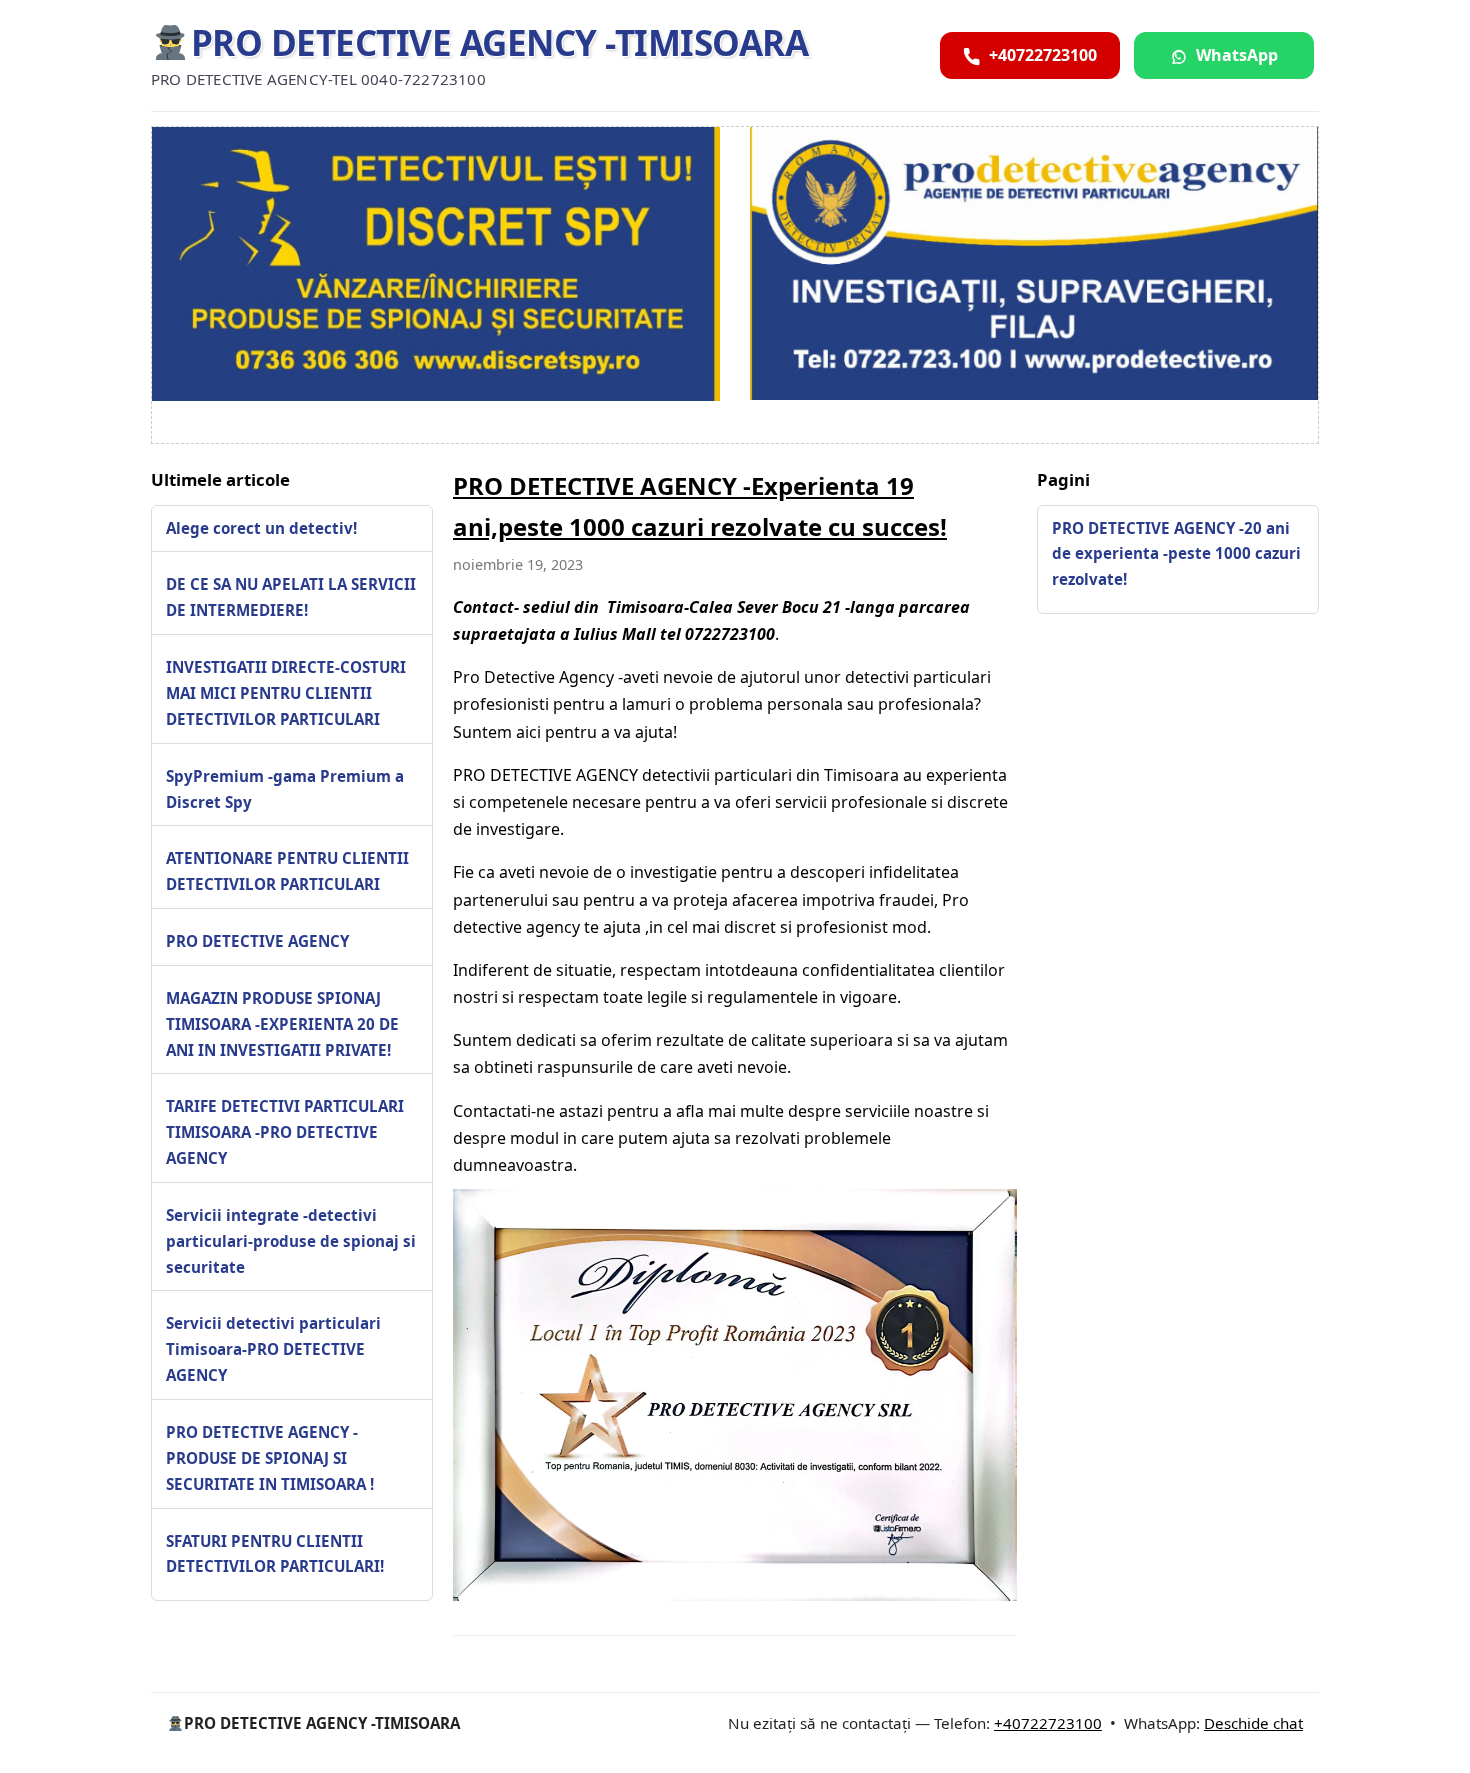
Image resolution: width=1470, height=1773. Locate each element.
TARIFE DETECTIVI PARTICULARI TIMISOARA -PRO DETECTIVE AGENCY (285, 1132)
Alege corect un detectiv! (261, 527)
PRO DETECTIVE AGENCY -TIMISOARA (499, 42)
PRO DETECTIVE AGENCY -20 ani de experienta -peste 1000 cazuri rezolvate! (1176, 553)
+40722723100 (1048, 1723)
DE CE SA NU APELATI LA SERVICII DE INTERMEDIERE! (291, 597)
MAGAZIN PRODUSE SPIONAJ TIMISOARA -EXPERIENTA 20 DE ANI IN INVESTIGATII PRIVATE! (282, 1024)
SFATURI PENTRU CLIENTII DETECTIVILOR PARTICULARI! (275, 1553)
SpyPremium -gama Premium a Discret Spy (285, 788)
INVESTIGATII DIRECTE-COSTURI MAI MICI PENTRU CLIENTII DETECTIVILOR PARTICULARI (286, 693)
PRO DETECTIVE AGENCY (257, 941)
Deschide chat (1253, 1723)
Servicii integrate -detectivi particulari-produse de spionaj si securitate (291, 1241)
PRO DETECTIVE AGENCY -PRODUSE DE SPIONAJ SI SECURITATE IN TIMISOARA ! (270, 1458)
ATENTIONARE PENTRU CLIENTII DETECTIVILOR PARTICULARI (287, 871)
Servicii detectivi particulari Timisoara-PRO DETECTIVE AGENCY (273, 1349)
